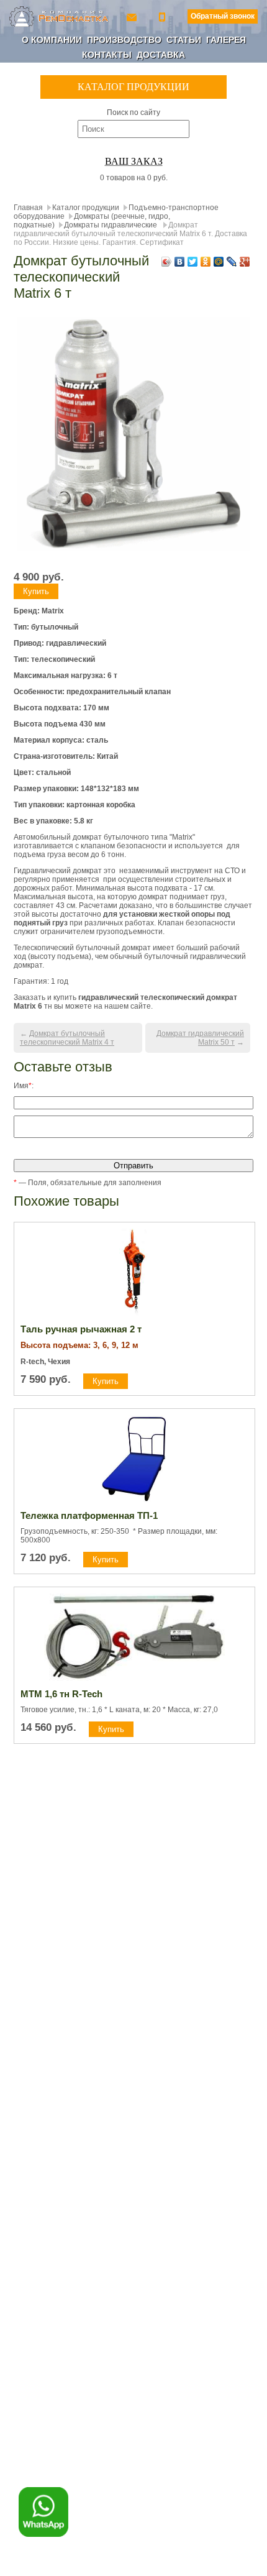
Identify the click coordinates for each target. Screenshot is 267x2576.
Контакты (107, 55)
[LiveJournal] (232, 262)
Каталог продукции (86, 208)
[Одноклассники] (206, 262)
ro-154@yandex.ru (133, 16)
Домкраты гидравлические (111, 225)
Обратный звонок (223, 16)
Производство (124, 40)
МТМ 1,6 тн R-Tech (61, 1694)
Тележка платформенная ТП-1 (89, 1515)
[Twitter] (193, 262)
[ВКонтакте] (180, 262)
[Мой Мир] (219, 262)
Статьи (184, 40)
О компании (52, 40)
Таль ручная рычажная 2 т (81, 1329)
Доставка (161, 55)
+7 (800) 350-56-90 (163, 16)
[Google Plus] (245, 262)
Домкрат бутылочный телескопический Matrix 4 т (67, 1038)
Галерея (226, 40)
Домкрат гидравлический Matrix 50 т (200, 1038)
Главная (28, 208)
